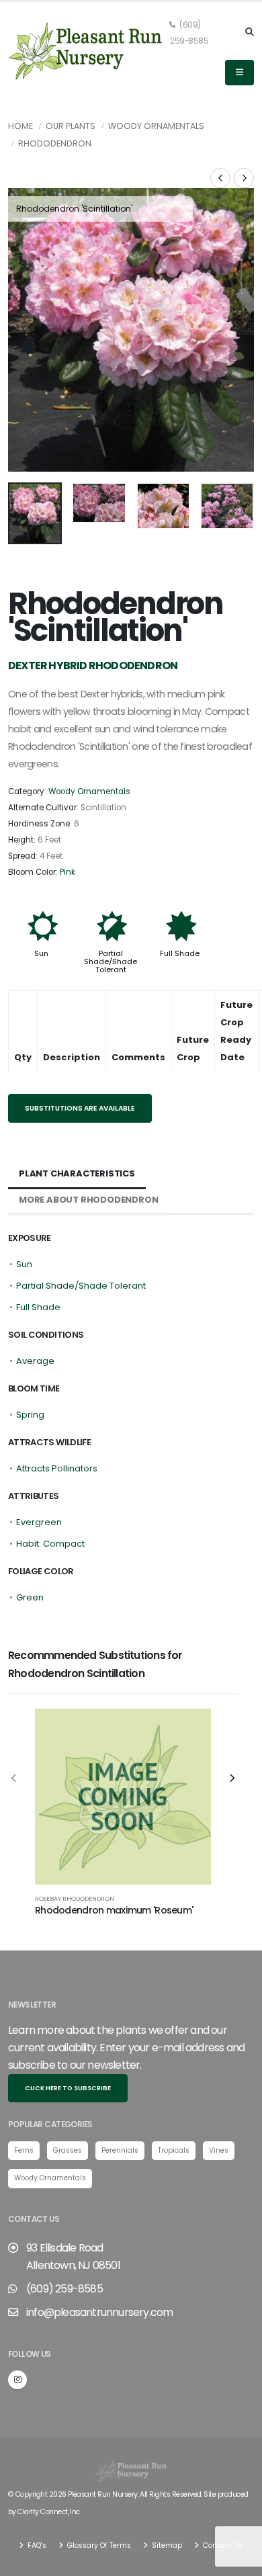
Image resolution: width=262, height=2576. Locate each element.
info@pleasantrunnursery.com (99, 2312)
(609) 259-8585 (189, 33)
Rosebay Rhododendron (75, 1898)
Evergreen (39, 1522)
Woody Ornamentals (156, 126)
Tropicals (174, 2150)
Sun (41, 953)
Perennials (120, 2150)
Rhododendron (55, 143)
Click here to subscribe (68, 2088)
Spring (30, 1415)
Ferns (24, 2150)
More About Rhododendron (88, 1200)
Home (20, 126)
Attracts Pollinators (57, 1468)
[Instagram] (17, 2380)
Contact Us (222, 2545)
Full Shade (180, 953)
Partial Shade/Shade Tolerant (111, 961)
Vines (219, 2150)
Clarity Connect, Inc (48, 2512)
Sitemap (166, 2545)
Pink (68, 872)
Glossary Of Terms (98, 2545)
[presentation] (25, 330)
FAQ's (36, 2545)
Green (30, 1597)
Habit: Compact (50, 1544)
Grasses (68, 2150)
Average (35, 1361)
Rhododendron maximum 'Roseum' (114, 1910)
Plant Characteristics (77, 1173)
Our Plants (71, 126)
